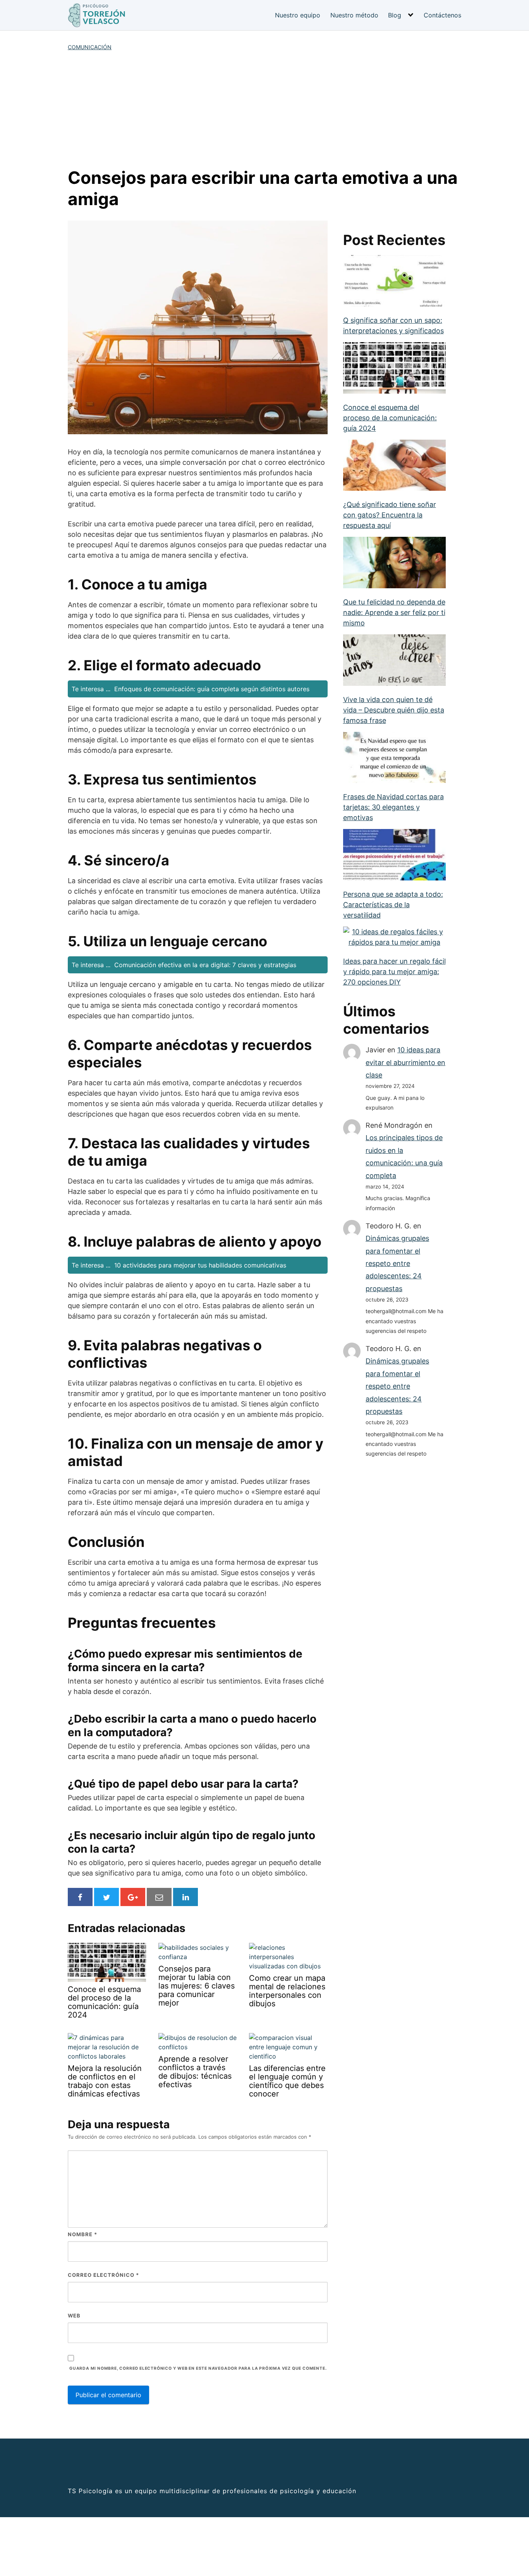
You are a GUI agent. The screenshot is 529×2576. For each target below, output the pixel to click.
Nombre (82, 2234)
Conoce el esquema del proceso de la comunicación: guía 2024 (390, 418)
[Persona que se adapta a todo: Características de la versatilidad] (394, 856)
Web (74, 2316)
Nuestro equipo (298, 15)
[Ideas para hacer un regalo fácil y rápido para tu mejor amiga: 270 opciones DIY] (394, 938)
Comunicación (90, 47)
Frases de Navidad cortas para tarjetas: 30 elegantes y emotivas (393, 807)
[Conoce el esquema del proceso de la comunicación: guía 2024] (394, 369)
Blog (395, 15)
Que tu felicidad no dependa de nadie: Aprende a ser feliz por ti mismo (394, 612)
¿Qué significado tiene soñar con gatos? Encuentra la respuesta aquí (390, 515)
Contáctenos (442, 15)
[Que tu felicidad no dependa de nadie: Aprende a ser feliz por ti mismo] (394, 563)
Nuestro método (354, 15)
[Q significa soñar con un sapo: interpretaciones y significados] (394, 282)
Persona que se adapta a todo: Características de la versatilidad (393, 905)
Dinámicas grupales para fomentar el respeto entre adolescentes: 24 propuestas (397, 1263)
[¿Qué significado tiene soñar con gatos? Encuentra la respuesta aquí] (394, 466)
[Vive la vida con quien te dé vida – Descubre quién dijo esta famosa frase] (394, 661)
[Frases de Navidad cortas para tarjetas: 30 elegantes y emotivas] (394, 758)
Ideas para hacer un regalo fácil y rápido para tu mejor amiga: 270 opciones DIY (394, 972)
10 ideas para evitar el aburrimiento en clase (405, 1062)
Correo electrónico (103, 2275)
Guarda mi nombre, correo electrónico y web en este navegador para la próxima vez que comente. (198, 2368)
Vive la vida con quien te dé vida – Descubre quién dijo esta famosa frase (394, 710)
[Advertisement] (264, 109)
